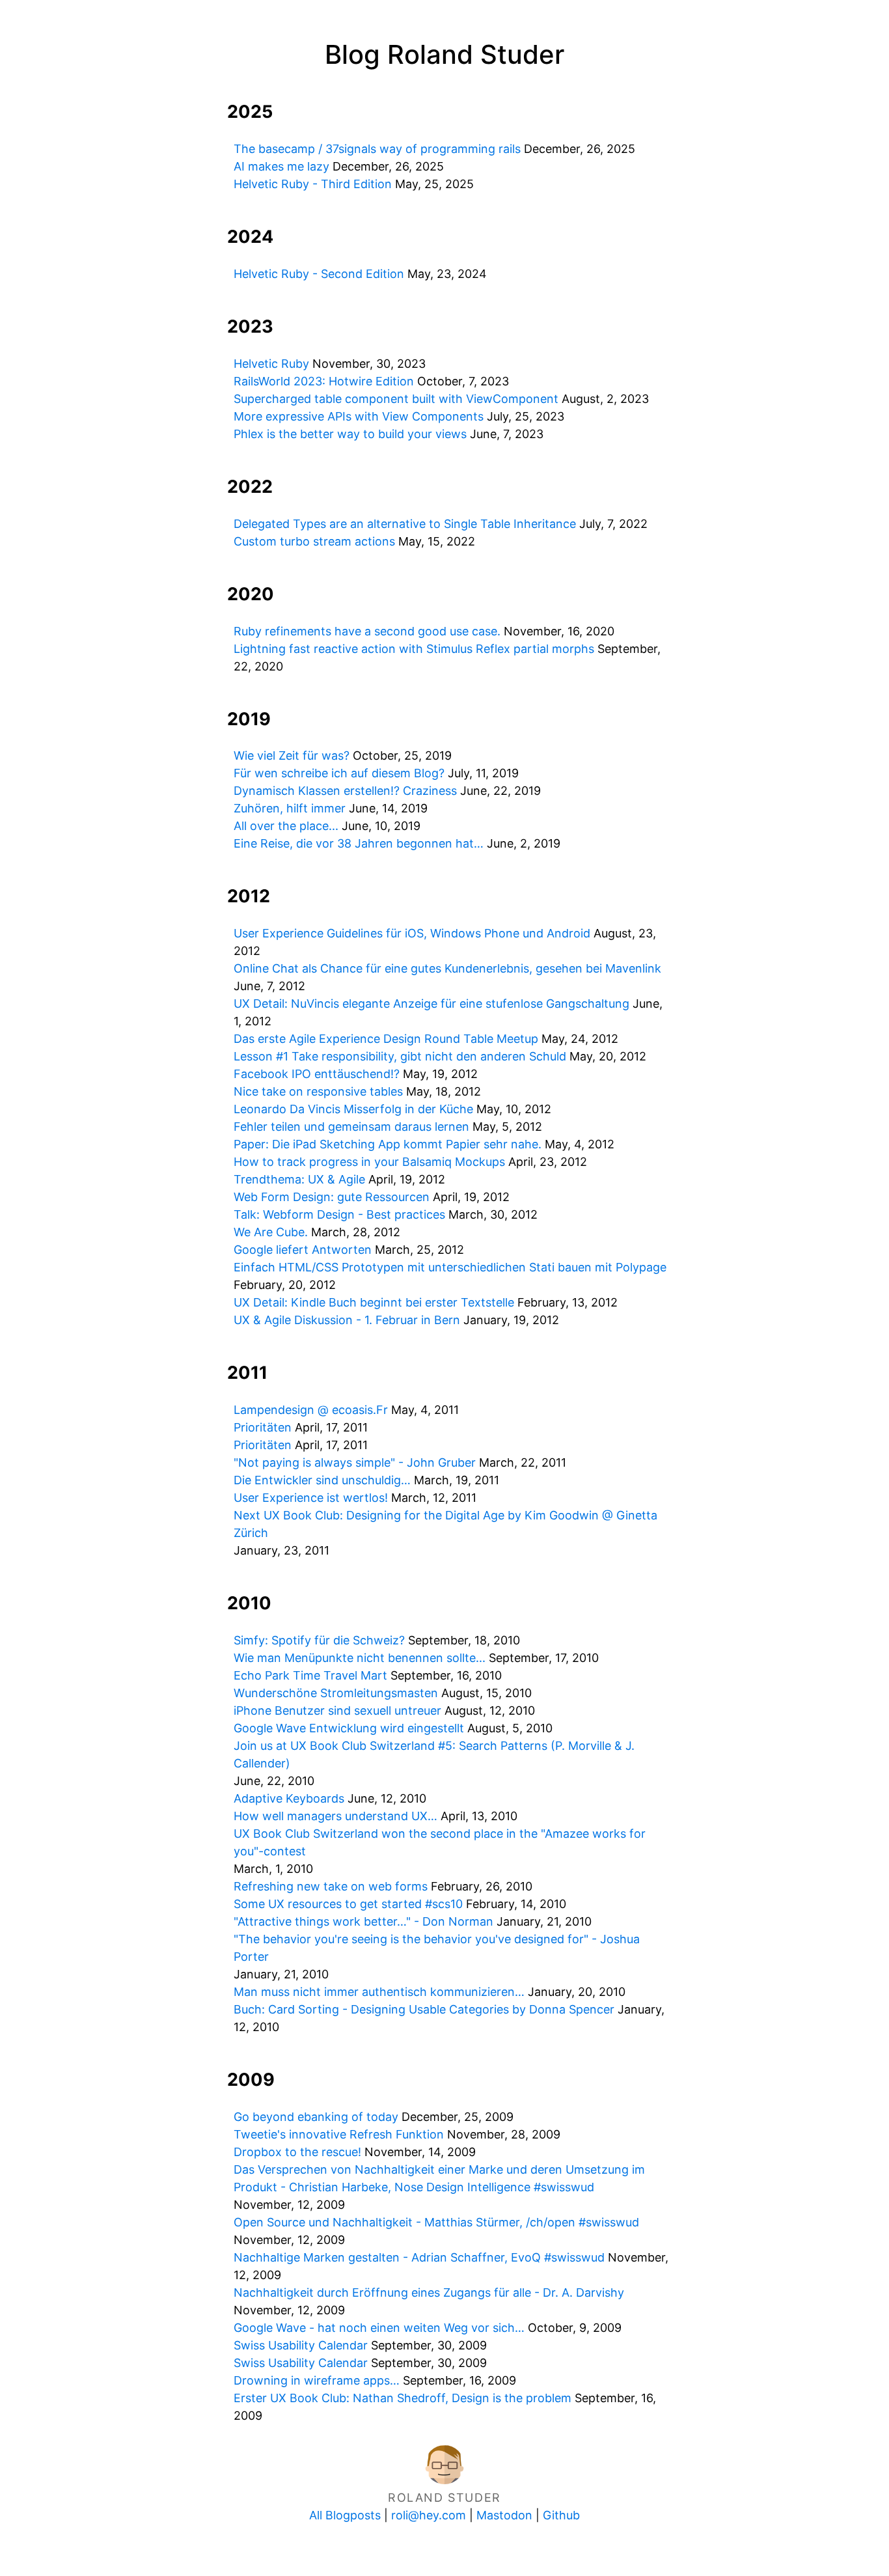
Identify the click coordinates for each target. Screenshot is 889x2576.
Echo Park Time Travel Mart (310, 1675)
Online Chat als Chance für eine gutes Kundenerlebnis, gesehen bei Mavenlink (447, 968)
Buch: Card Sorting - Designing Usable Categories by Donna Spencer (424, 2009)
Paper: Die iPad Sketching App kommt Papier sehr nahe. (388, 1144)
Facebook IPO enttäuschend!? (317, 1074)
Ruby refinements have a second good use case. (367, 631)
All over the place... (286, 826)
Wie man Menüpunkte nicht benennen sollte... (360, 1658)
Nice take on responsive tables (318, 1091)
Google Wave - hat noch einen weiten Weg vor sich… (379, 2328)
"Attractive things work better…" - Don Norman (363, 1921)
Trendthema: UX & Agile (299, 1179)
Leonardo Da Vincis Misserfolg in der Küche (353, 1109)
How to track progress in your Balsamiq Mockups (369, 1162)
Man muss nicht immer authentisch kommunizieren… (379, 1992)
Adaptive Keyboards (289, 1798)
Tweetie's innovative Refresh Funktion (339, 2134)
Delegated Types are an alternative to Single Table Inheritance (405, 524)
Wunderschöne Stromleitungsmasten (336, 1693)
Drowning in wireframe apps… (317, 2380)
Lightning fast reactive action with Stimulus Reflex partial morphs (414, 649)
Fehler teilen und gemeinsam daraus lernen (351, 1127)
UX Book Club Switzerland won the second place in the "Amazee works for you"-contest (440, 1842)
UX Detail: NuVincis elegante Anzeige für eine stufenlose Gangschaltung (431, 1004)
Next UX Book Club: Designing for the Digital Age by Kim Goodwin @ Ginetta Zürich (445, 1524)
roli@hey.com (429, 2515)
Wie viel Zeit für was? (292, 755)
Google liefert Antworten (303, 1250)
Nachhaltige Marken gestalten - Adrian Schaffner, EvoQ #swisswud (419, 2257)
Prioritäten (263, 1427)
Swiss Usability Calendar (301, 2345)
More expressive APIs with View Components (359, 416)
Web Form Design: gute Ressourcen (332, 1197)
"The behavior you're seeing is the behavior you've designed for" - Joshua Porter (437, 1948)
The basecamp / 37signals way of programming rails (377, 149)
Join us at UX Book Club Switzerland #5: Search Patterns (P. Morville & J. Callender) (434, 1754)
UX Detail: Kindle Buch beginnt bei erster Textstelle (374, 1302)
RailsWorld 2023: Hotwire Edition (324, 381)
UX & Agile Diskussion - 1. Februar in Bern (347, 1320)
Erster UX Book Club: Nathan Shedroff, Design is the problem (403, 2398)
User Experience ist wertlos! (311, 1498)
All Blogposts (345, 2515)
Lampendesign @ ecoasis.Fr (311, 1410)
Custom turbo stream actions (314, 541)
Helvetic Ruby (271, 364)
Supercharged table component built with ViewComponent (396, 399)
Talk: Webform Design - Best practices (339, 1214)
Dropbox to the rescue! (297, 2152)
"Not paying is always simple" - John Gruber (355, 1462)
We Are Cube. (271, 1232)
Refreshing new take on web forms (331, 1886)
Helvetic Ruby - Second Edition (319, 274)
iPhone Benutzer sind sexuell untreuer (337, 1710)
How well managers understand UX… (335, 1816)
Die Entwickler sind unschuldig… (322, 1480)
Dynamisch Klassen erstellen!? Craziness (345, 791)
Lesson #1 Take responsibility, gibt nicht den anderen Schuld (400, 1056)
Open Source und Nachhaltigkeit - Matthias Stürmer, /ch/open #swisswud (436, 2222)
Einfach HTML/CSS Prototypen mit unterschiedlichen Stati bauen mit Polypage (450, 1267)
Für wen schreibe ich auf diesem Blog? (339, 773)
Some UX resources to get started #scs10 (348, 1904)
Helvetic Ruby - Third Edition (313, 184)
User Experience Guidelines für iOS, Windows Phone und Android (412, 933)
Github (561, 2515)
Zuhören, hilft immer (290, 808)
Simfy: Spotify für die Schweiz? (319, 1640)
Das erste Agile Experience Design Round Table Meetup (386, 1039)
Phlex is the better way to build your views (350, 434)
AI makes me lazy (281, 166)
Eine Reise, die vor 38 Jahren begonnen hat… (359, 843)
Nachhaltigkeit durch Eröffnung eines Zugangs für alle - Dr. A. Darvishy (429, 2292)
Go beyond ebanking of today (316, 2117)
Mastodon (504, 2515)
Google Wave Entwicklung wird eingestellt (349, 1728)
